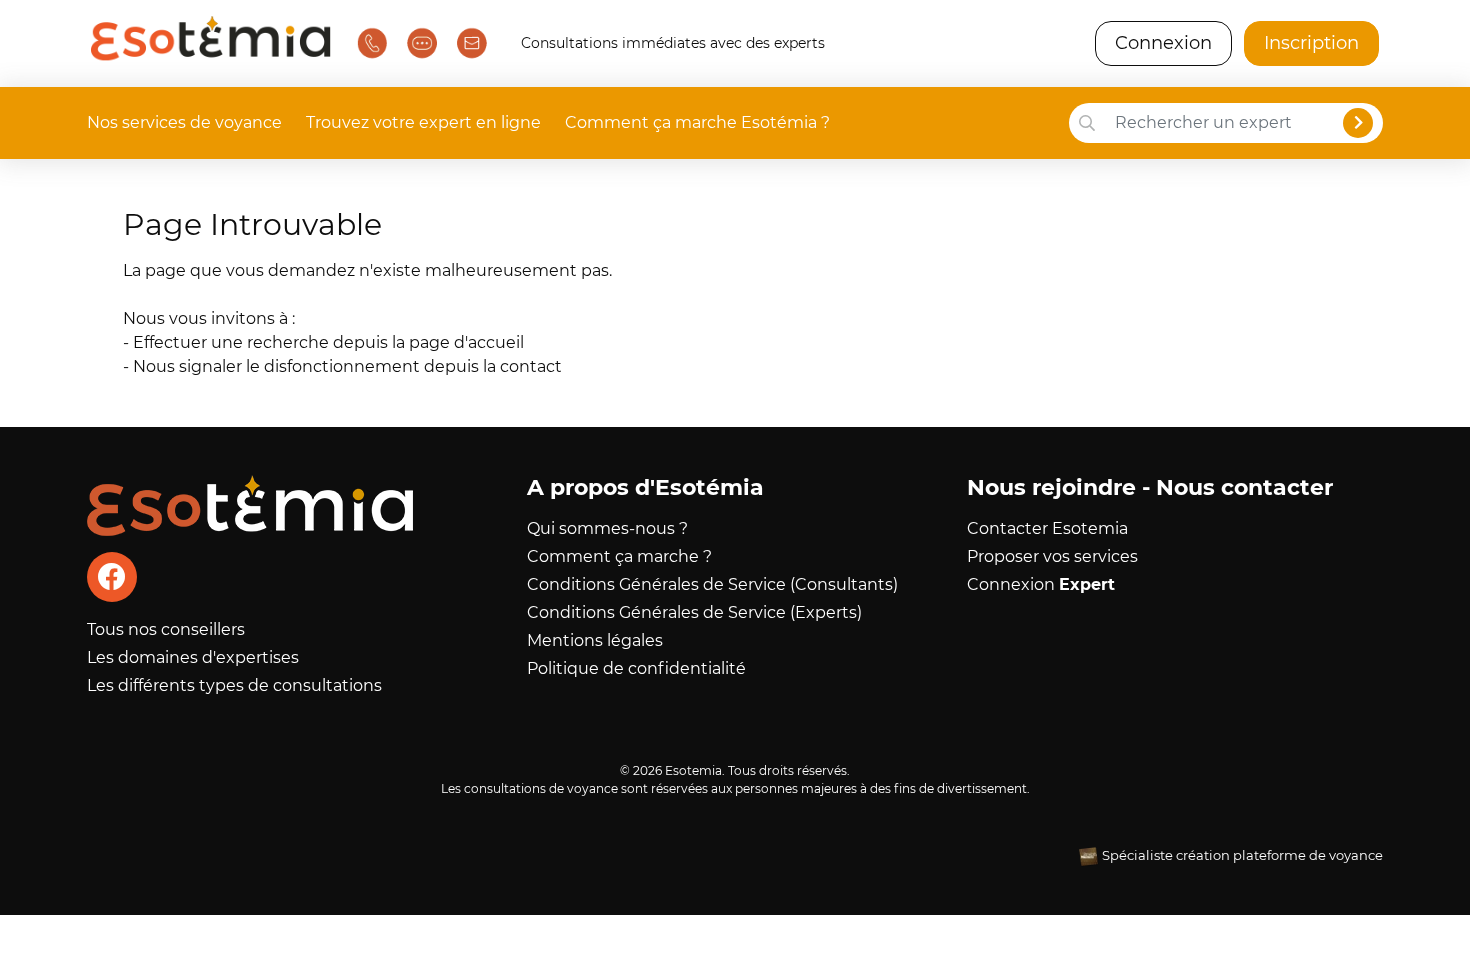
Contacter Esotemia (1047, 528)
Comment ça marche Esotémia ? (697, 122)
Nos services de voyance (184, 122)
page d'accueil (466, 342)
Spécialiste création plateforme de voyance (1242, 855)
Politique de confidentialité (636, 668)
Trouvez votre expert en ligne (423, 122)
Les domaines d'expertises (193, 657)
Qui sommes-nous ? (607, 528)
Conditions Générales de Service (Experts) (694, 612)
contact (531, 366)
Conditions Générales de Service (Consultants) (712, 584)
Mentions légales (595, 640)
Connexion (1163, 43)
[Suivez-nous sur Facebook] (112, 577)
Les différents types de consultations (234, 685)
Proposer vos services (1052, 556)
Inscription (1311, 43)
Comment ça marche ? (619, 556)
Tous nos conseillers (166, 629)
